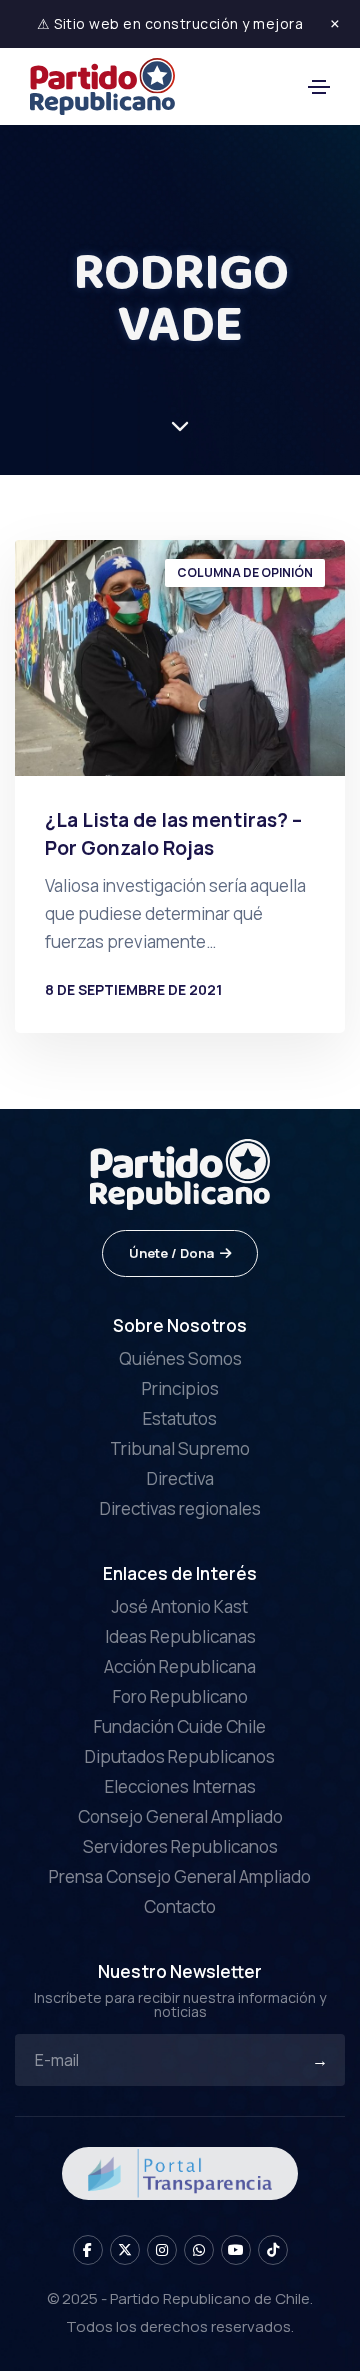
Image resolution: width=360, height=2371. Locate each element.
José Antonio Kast (180, 1606)
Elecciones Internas (180, 1786)
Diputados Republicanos (180, 1756)
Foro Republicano (180, 1696)
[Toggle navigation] (319, 87)
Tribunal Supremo (180, 1448)
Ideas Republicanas (180, 1636)
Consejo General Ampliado (180, 1816)
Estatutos (180, 1418)
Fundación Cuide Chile (180, 1726)
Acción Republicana (180, 1666)
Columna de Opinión (245, 572)
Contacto (180, 1906)
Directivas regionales (180, 1508)
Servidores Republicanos (180, 1846)
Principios (180, 1388)
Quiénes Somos (180, 1358)
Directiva (180, 1478)
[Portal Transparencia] (180, 2171)
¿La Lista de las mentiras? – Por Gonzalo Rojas (173, 834)
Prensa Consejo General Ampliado (180, 1876)
